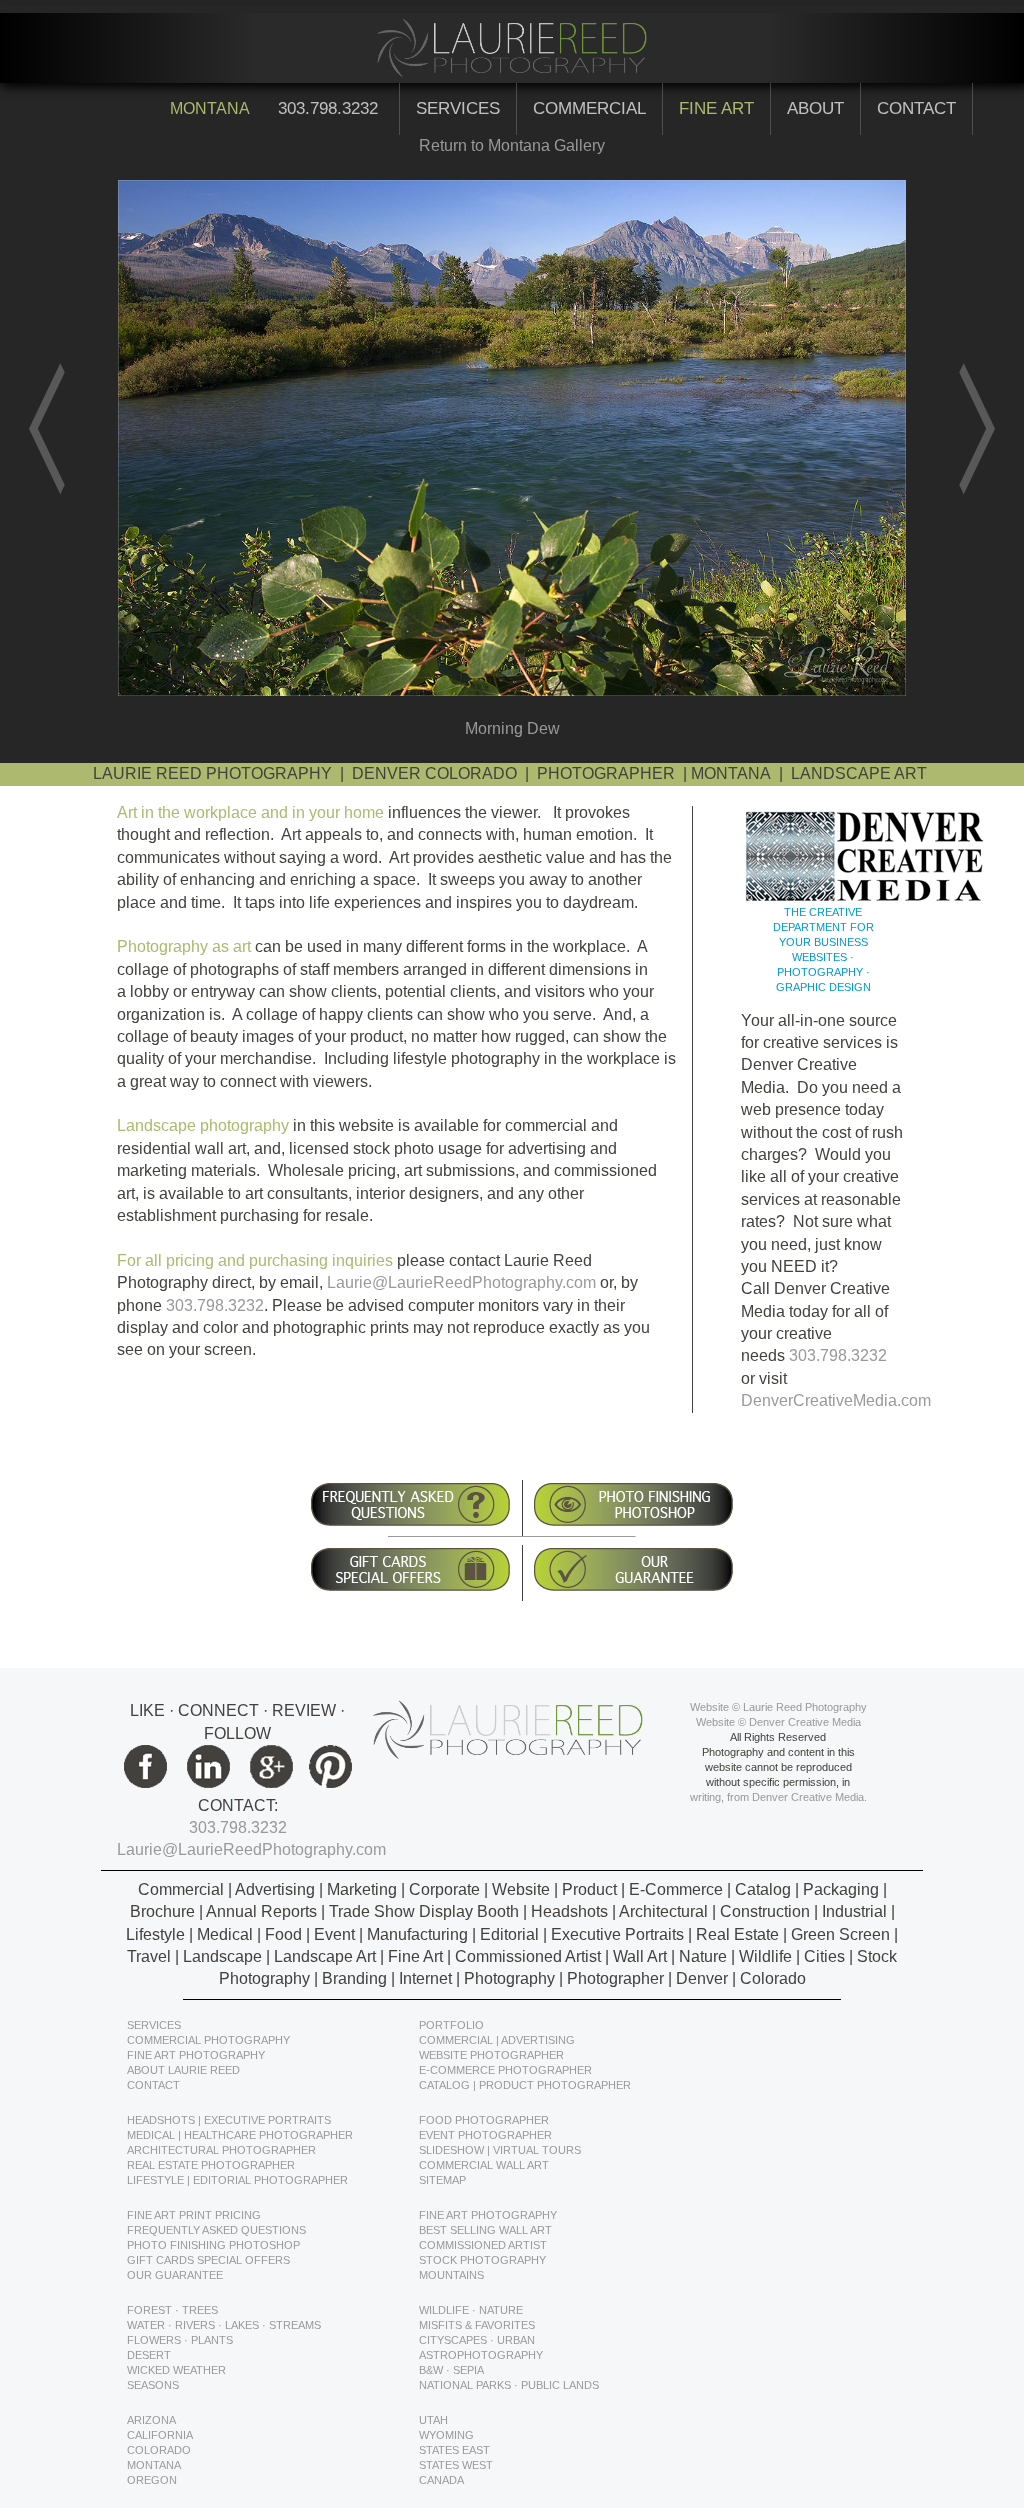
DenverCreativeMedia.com (836, 1400)
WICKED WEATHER (176, 2370)
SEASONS (153, 2385)
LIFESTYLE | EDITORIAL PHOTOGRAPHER (237, 2180)
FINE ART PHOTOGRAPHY (196, 2055)
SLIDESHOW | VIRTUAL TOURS (500, 2150)
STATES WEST (456, 2465)
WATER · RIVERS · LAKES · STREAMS (224, 2325)
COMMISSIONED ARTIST (483, 2245)
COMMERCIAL (589, 108)
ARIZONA (151, 2420)
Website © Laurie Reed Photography (778, 1707)
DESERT (149, 2355)
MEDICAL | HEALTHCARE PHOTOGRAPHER (240, 2135)
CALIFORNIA (160, 2435)
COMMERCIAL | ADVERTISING (497, 2040)
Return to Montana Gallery (512, 145)
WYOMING (446, 2435)
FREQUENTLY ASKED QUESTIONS (216, 2230)
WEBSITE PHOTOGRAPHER (491, 2055)
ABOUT (815, 108)
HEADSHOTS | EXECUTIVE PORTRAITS (229, 2120)
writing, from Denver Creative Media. (778, 1797)
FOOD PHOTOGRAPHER (484, 2120)
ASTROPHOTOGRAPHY (481, 2355)
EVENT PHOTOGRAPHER (485, 2135)
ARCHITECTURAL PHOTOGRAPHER (221, 2150)
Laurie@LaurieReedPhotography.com (461, 1282)
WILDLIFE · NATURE (471, 2310)
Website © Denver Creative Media (778, 1722)
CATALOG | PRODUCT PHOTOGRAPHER (525, 2085)
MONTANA (154, 2465)
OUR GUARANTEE (175, 2275)
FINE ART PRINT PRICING (194, 2215)
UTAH (433, 2420)
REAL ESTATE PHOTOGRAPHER (211, 2165)
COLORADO (159, 2450)
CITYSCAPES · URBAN (477, 2340)
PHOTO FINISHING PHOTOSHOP (213, 2245)
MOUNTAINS (451, 2275)
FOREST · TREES (172, 2310)
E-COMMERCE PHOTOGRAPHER (505, 2070)
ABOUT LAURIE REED (183, 2070)
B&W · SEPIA (451, 2370)
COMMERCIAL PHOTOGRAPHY (208, 2040)
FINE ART (716, 108)
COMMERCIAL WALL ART (484, 2165)
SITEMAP (442, 2180)
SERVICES (458, 108)
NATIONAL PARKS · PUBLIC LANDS (509, 2385)
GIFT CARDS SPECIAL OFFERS (208, 2260)
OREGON (152, 2480)
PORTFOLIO (451, 2025)
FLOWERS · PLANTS (180, 2340)
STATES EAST (454, 2450)
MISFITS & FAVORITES (477, 2325)
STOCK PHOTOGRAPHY (482, 2260)
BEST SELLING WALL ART (485, 2230)
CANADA (441, 2480)
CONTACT (916, 108)
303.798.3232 (330, 108)
